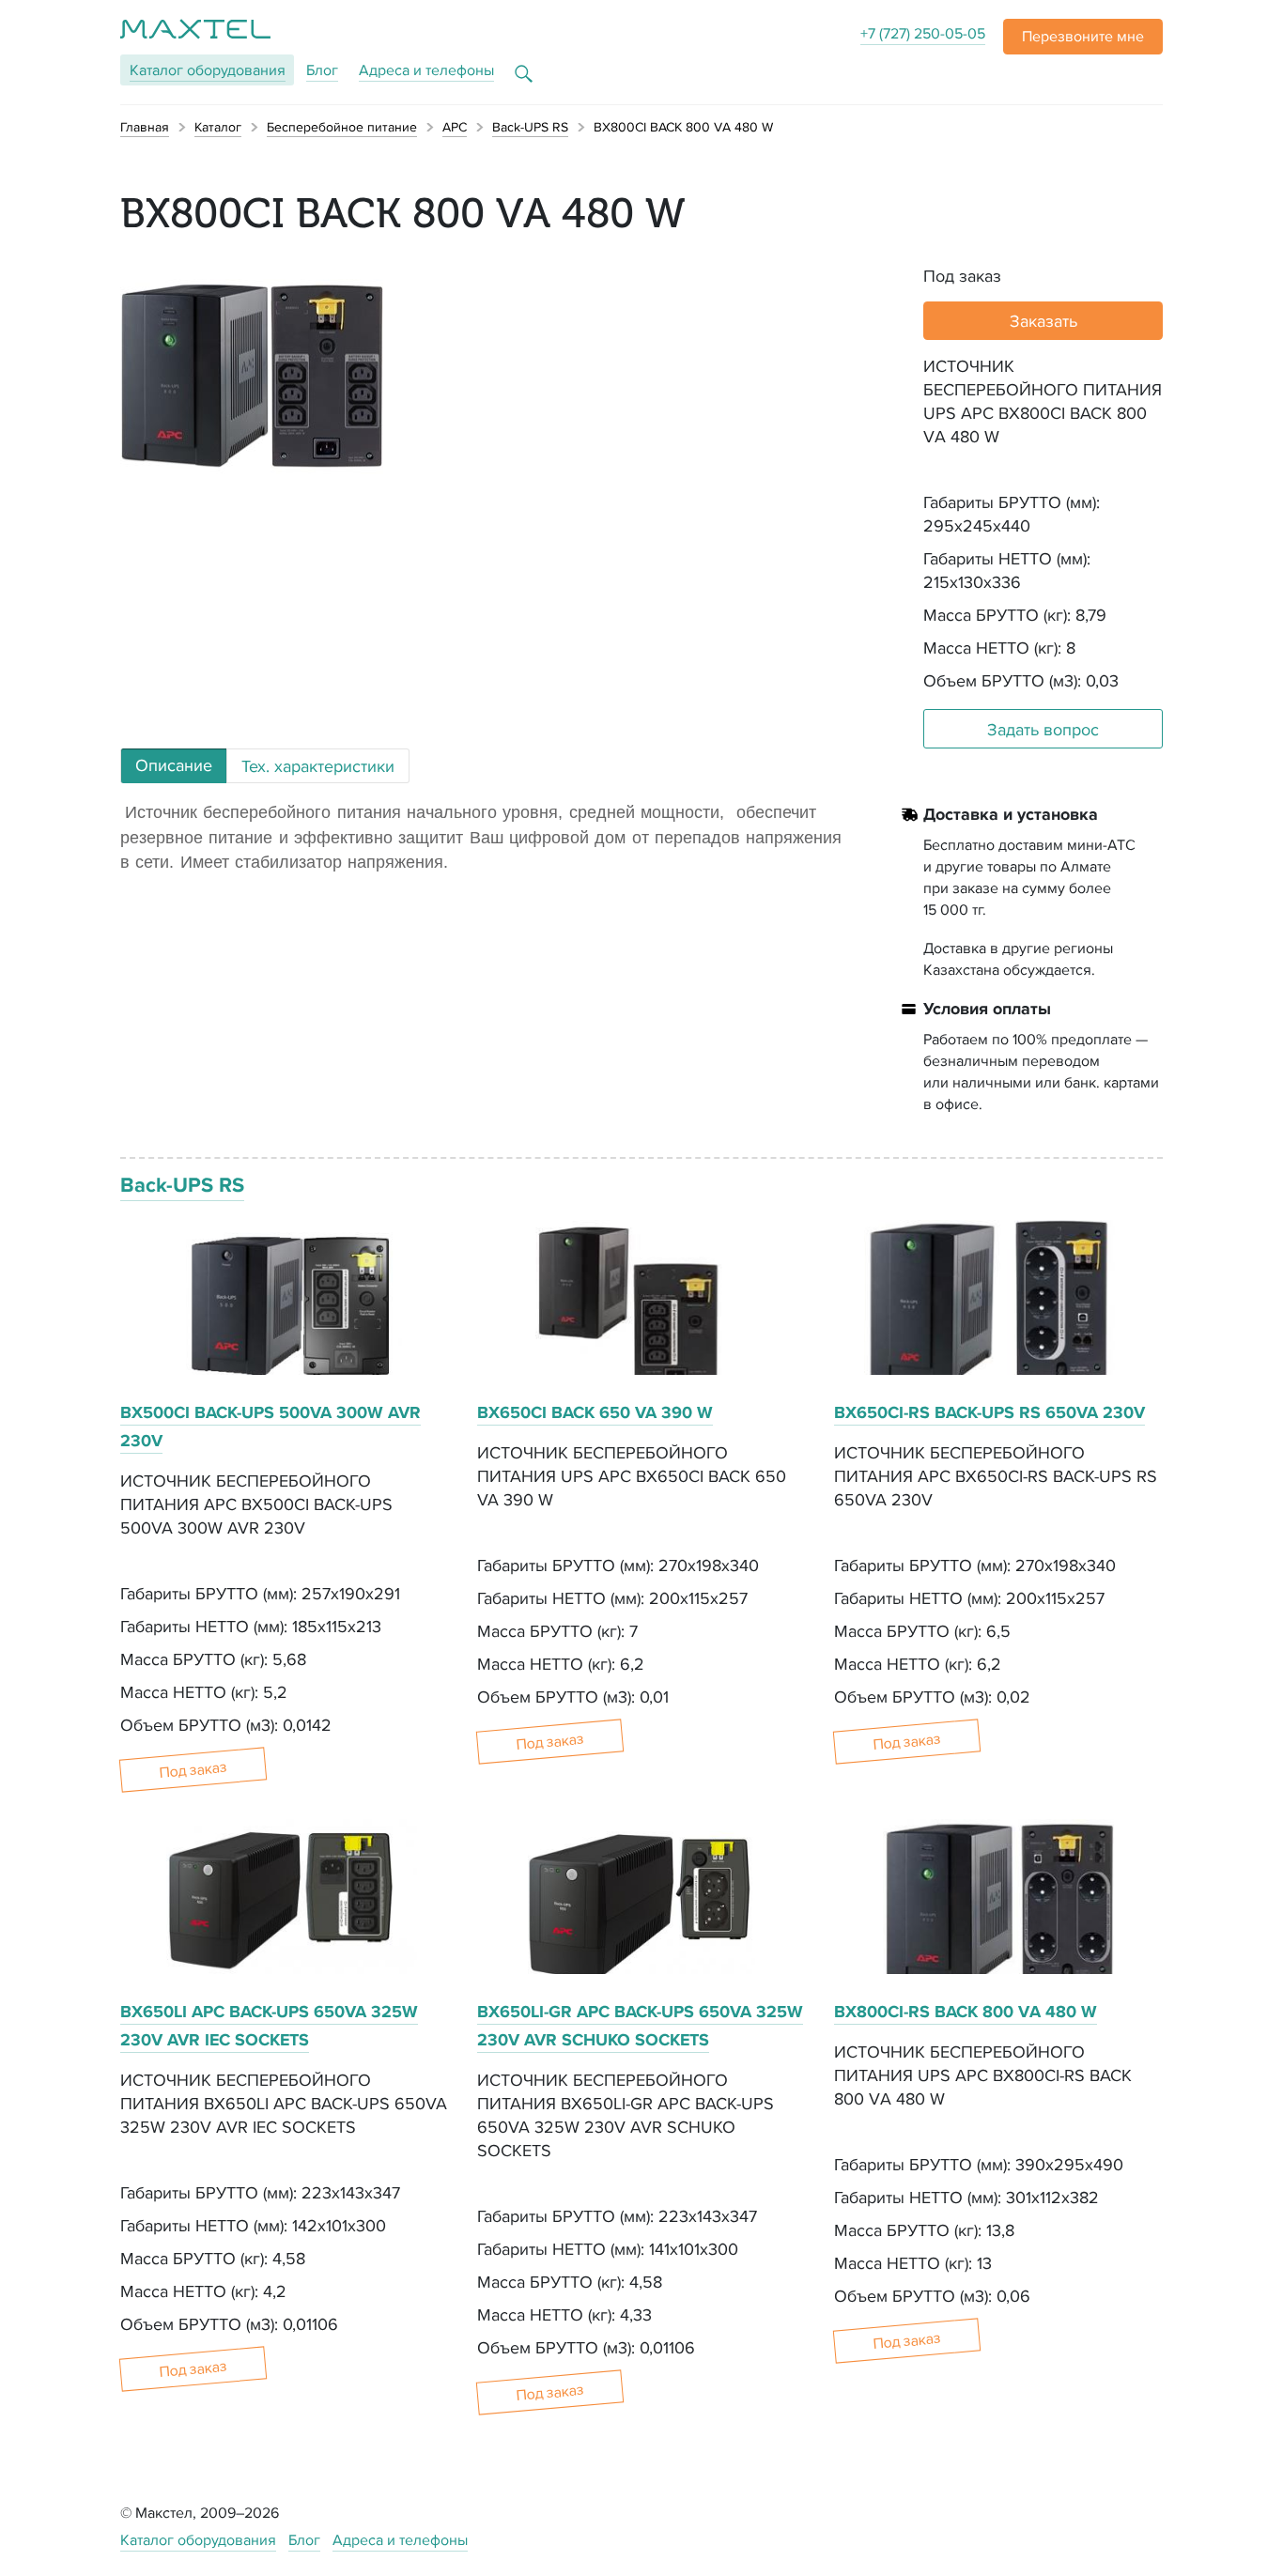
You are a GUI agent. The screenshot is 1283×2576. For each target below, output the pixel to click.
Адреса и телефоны (426, 70)
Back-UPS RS (182, 1185)
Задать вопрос (1043, 729)
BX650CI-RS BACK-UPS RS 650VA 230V (989, 1412)
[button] (1083, 37)
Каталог (208, 70)
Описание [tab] (174, 765)
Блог (322, 70)
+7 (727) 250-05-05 (923, 33)
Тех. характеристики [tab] (318, 766)
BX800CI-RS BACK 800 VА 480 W (966, 2012)
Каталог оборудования (198, 2540)
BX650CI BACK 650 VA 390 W (595, 1412)
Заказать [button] (1043, 321)
